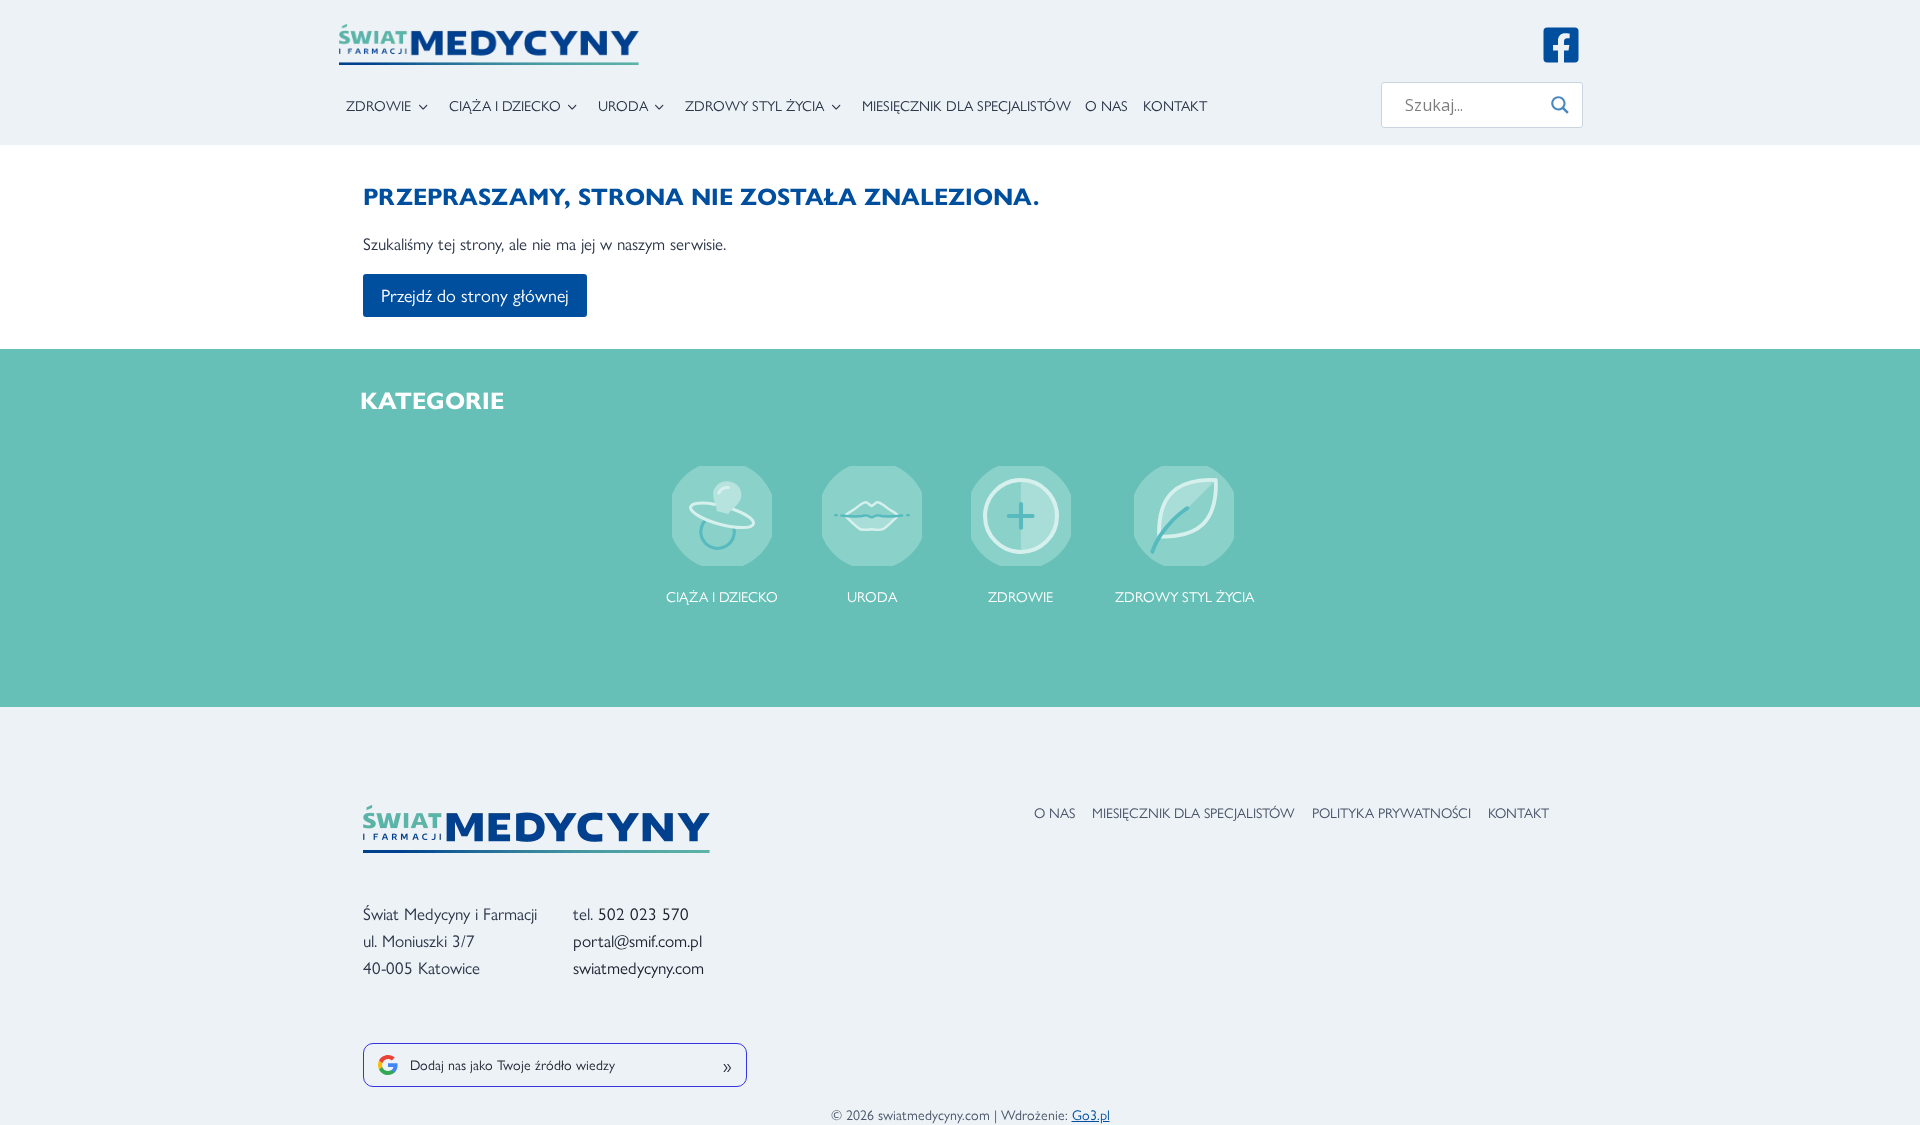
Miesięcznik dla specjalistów (966, 105)
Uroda (623, 105)
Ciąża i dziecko (505, 105)
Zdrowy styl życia (754, 105)
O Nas (1106, 105)
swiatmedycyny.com (638, 967)
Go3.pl (1091, 1114)
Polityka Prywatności (1391, 812)
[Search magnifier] (1560, 105)
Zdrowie (378, 105)
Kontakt (1175, 105)
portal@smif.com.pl (637, 940)
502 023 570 (643, 913)
